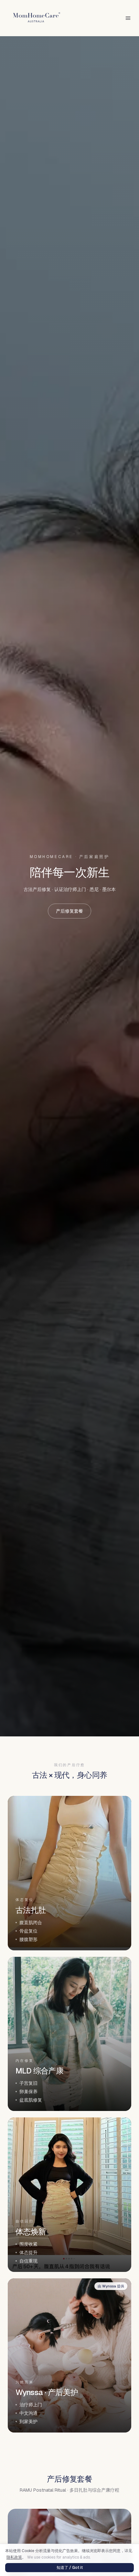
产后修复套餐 (69, 911)
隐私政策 (14, 2557)
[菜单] (128, 18)
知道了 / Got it (70, 2568)
